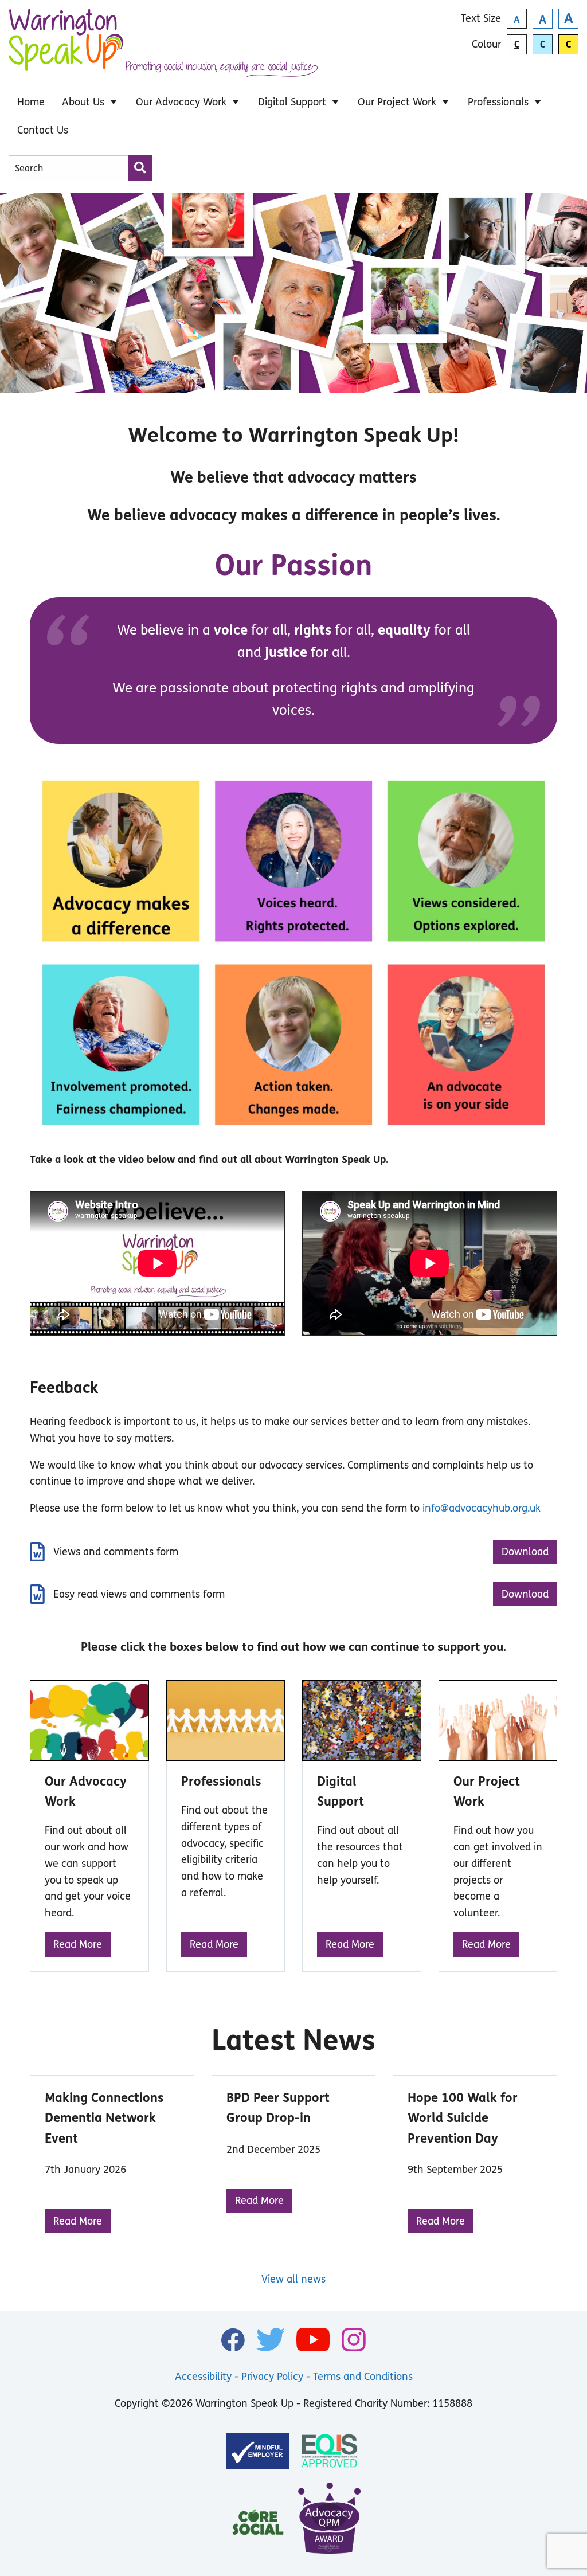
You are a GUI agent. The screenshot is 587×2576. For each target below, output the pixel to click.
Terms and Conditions (363, 2377)
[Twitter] (271, 2340)
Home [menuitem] (31, 102)
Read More (78, 1944)
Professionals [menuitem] (498, 102)
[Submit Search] (140, 168)
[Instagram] (354, 2340)
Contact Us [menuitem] (43, 130)
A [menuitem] (517, 20)
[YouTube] (313, 2340)
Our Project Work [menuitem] (397, 102)
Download (525, 1552)
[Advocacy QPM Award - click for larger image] (330, 2521)
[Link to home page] (66, 46)
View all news (293, 2279)
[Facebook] (233, 2340)
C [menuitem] (517, 44)
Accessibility (203, 2377)
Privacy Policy (272, 2377)
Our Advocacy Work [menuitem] (181, 102)
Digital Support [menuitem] (292, 102)
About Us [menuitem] (83, 102)
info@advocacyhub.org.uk (482, 1508)
